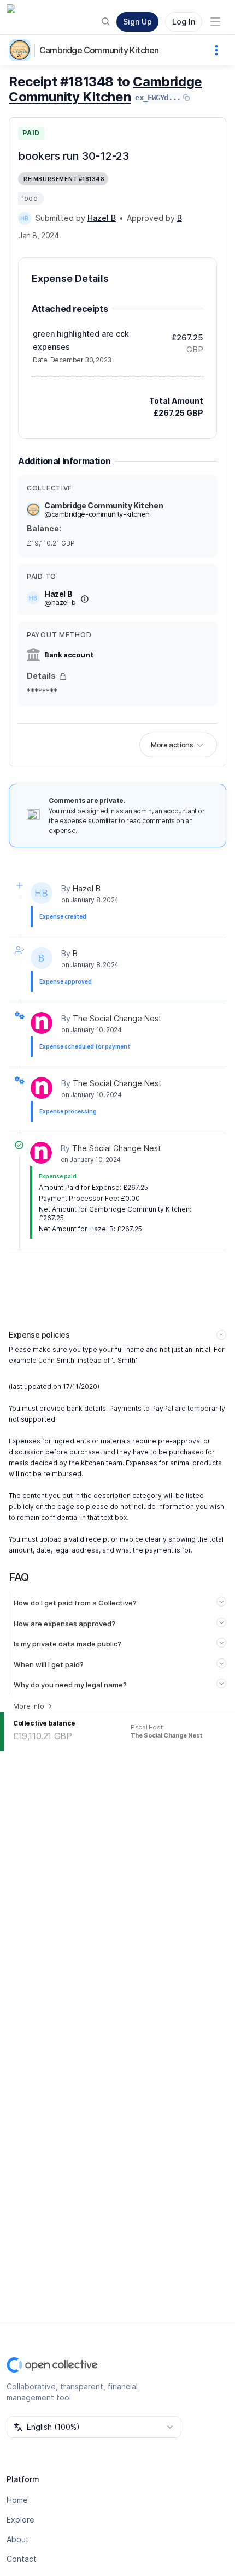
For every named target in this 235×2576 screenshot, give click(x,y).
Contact (22, 2559)
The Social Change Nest (117, 1018)
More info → (33, 1706)
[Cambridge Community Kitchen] (22, 50)
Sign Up (137, 22)
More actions (172, 745)
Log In (184, 22)
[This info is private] (63, 676)
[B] (42, 958)
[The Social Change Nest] (42, 1023)
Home (17, 2500)
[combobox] (94, 2427)
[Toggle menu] (215, 22)
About (18, 2539)
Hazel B (87, 888)
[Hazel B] (25, 218)
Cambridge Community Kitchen (99, 50)
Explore (20, 2520)
